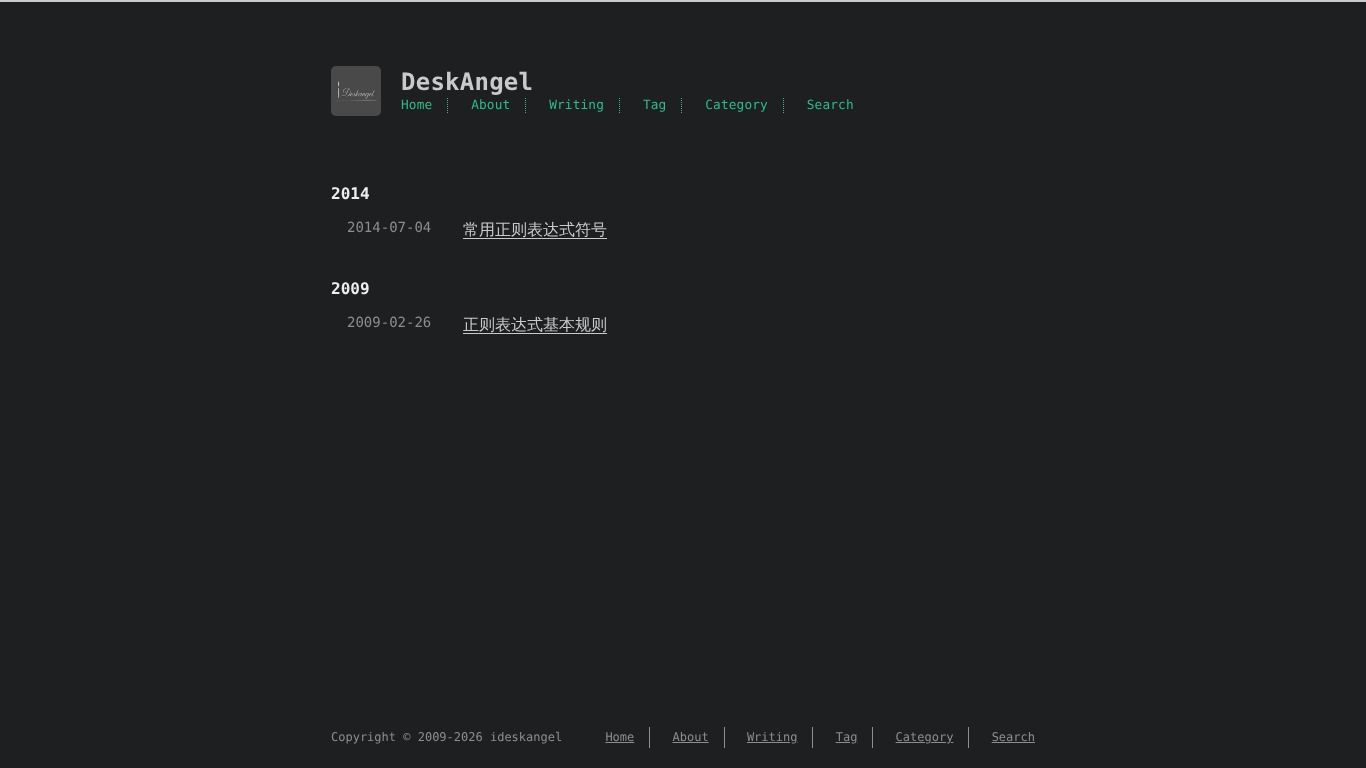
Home (416, 105)
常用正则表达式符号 (535, 229)
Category (736, 105)
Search (830, 105)
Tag (655, 105)
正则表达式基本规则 (535, 324)
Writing (576, 105)
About (490, 105)
